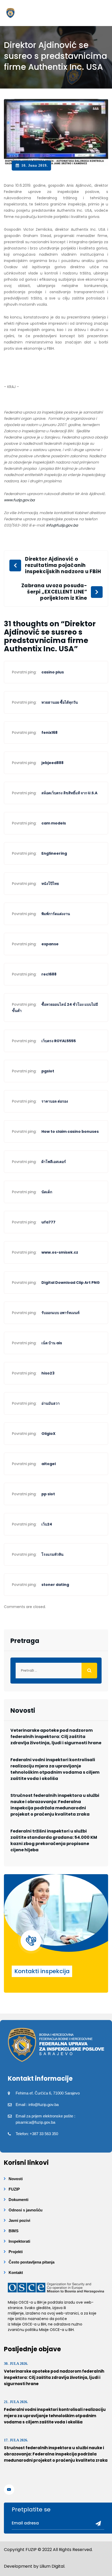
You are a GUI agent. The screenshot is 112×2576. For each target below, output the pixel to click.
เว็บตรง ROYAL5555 (59, 1041)
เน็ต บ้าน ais (52, 1343)
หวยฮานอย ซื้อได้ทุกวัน (60, 702)
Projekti (16, 2252)
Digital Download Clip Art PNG (71, 1283)
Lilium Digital (52, 2566)
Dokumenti (18, 2200)
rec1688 (49, 974)
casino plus (53, 672)
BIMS (14, 2231)
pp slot (48, 1494)
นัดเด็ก (47, 1192)
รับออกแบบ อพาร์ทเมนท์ (60, 1313)
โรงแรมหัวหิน (52, 1554)
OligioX (48, 1434)
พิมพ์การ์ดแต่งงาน (56, 914)
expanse (50, 944)
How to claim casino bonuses (70, 1131)
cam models (54, 823)
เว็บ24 (47, 1524)
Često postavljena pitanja (32, 2262)
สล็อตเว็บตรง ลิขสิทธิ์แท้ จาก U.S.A (69, 793)
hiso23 (48, 1373)
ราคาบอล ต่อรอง (55, 1101)
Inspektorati (19, 2241)
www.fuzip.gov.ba (19, 500)
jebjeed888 (52, 763)
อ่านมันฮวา (51, 1403)
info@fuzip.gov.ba (62, 525)
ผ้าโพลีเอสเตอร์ (54, 1162)
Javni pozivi (19, 2220)
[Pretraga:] (56, 1671)
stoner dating (55, 1585)
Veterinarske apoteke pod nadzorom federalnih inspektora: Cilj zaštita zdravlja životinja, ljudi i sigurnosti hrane (56, 1737)
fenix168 (49, 733)
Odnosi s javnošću (26, 2210)
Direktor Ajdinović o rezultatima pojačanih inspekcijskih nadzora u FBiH (63, 565)
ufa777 (48, 1222)
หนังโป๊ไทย (50, 884)
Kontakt (16, 2272)
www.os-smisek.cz (60, 1252)
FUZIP (14, 2189)
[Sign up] (96, 2524)
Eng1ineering (54, 853)
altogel (49, 1464)
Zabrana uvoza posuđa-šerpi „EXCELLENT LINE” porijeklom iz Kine (54, 592)
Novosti (16, 2179)
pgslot (48, 1071)
